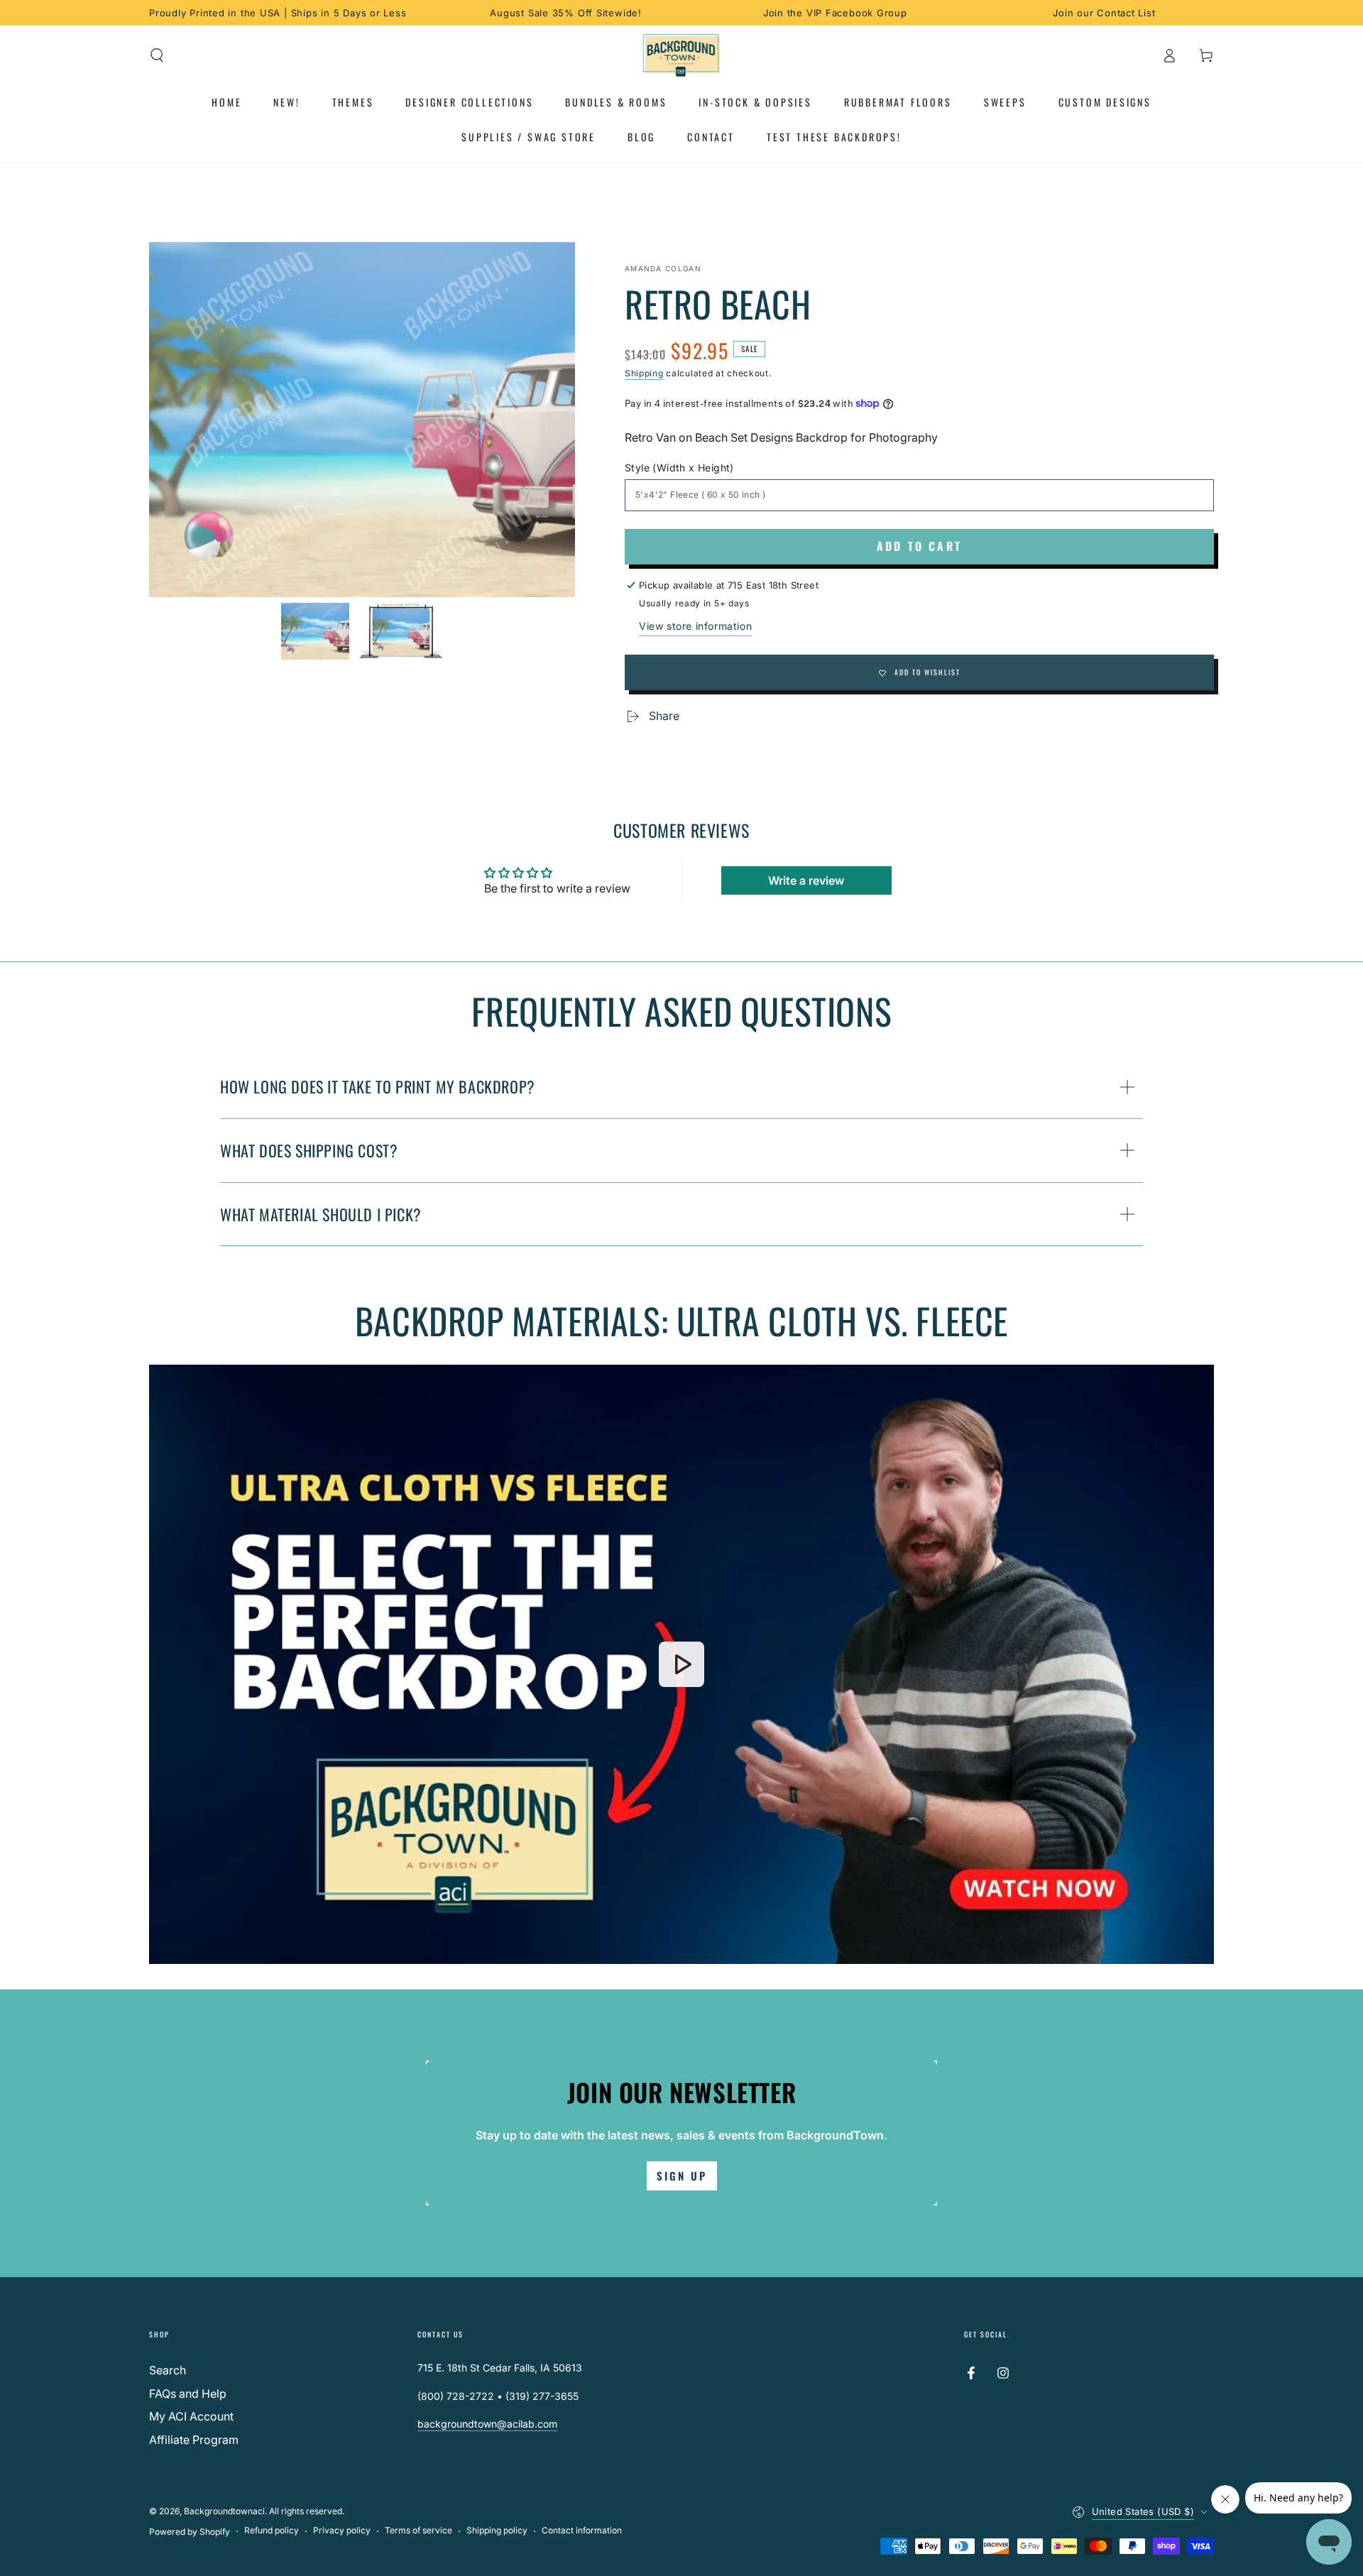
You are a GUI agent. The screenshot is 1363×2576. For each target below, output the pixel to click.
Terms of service (418, 2530)
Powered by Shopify (190, 2532)
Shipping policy (497, 2530)
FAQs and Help (188, 2394)
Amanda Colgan (663, 268)
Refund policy (272, 2530)
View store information (695, 626)
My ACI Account (191, 2416)
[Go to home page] (682, 55)
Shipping (644, 373)
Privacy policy (342, 2530)
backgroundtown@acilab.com (487, 2424)
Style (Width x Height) (679, 468)
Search (168, 2370)
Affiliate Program (194, 2440)
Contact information (582, 2530)
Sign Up (682, 2176)
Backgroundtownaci (224, 2511)
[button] (157, 55)
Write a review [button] (806, 880)
